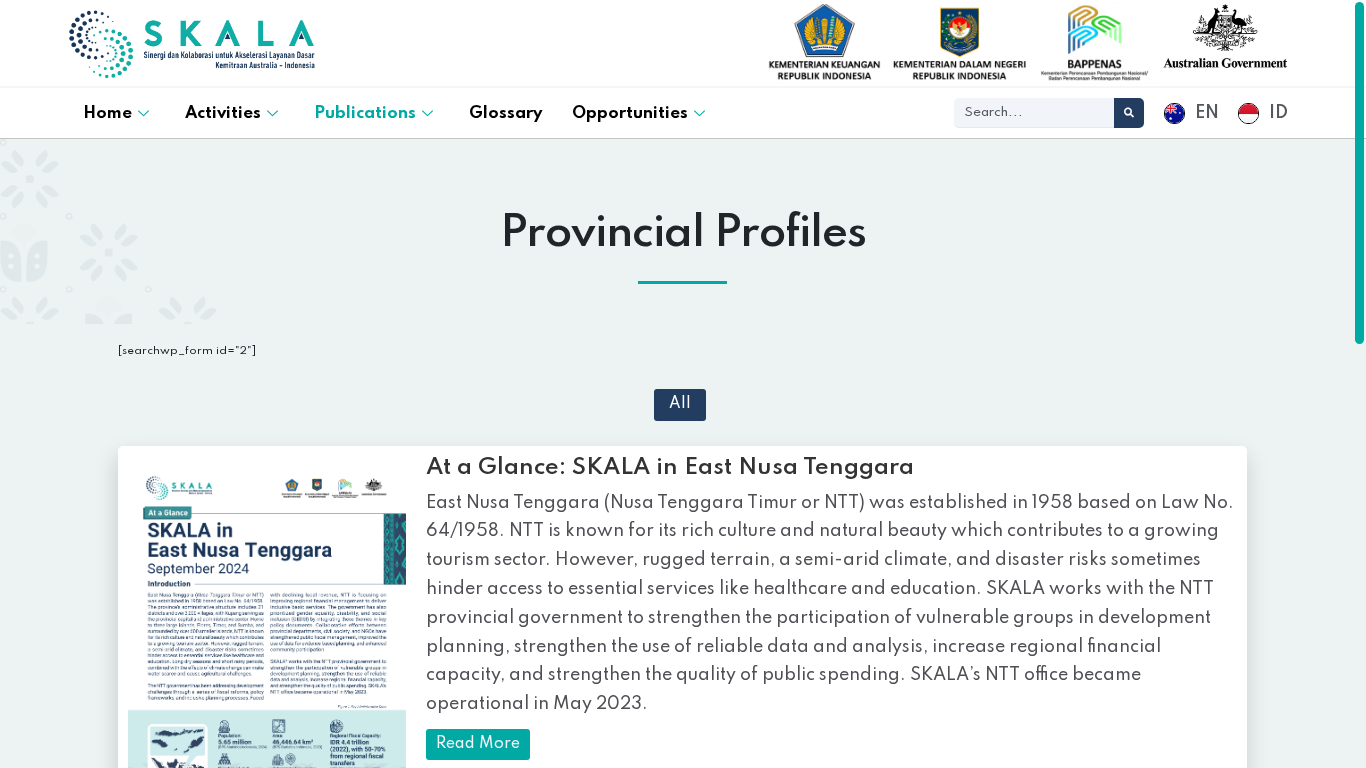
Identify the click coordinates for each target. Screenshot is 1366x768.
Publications (365, 113)
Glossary (505, 113)
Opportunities (630, 113)
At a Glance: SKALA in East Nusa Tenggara (670, 467)
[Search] (1129, 113)
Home (107, 113)
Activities (223, 113)
